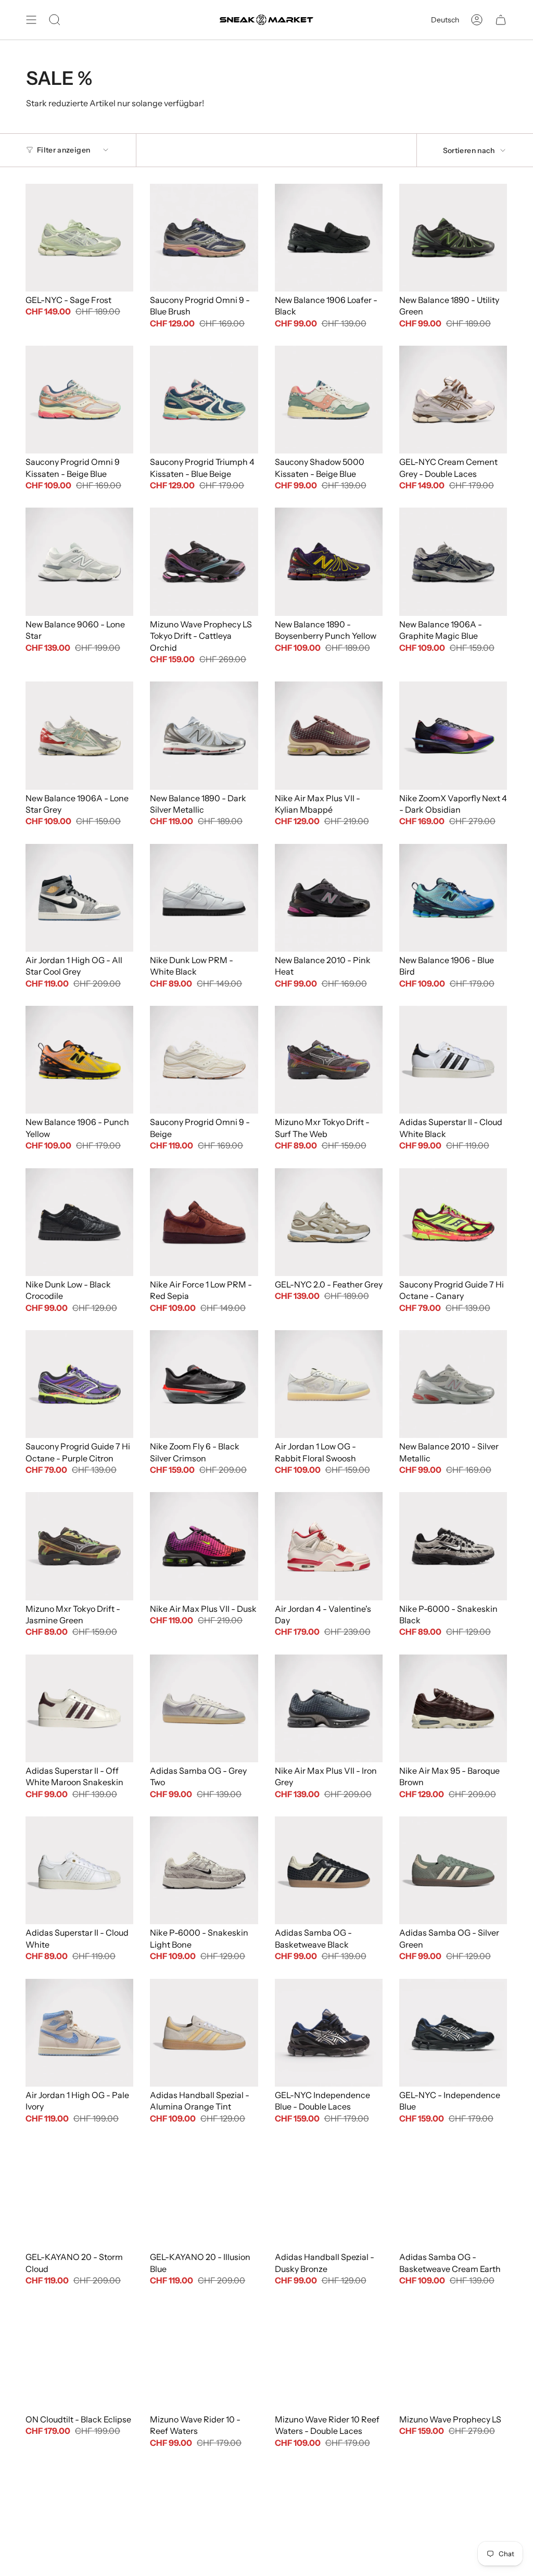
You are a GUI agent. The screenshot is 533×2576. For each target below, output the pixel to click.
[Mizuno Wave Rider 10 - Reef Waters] (204, 2357)
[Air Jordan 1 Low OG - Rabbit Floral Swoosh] (329, 1384)
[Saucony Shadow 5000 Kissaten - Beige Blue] (329, 400)
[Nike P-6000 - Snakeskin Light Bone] (204, 1870)
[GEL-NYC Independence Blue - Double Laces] (329, 2033)
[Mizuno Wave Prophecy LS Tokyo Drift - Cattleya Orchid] (204, 561)
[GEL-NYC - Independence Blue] (453, 2033)
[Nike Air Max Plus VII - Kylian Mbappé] (329, 735)
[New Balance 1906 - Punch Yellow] (79, 1060)
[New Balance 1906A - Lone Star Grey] (79, 735)
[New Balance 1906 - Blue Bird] (453, 898)
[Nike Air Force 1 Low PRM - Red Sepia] (204, 1222)
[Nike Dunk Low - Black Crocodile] (79, 1222)
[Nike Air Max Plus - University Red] (79, 2519)
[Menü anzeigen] (31, 20)
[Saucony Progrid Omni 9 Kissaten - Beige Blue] (79, 400)
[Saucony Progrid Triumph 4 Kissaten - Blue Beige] (204, 400)
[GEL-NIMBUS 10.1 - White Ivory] (329, 2519)
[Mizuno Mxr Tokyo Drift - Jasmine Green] (79, 1546)
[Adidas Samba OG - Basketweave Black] (329, 1870)
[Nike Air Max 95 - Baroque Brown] (453, 1708)
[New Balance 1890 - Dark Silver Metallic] (204, 735)
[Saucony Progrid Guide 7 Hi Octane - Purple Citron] (79, 1384)
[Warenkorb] (501, 20)
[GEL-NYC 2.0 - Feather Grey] (329, 1222)
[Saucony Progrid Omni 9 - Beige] (204, 1060)
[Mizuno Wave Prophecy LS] (453, 2357)
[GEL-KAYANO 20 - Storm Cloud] (79, 2195)
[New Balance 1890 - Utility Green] (453, 238)
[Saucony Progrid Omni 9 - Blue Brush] (204, 238)
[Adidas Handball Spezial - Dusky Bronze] (329, 2195)
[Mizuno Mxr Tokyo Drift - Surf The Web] (329, 1060)
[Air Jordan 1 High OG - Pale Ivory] (79, 2033)
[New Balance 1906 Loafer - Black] (329, 238)
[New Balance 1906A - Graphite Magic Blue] (453, 561)
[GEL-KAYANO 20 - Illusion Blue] (204, 2195)
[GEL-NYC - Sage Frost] (79, 238)
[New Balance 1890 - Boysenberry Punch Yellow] (329, 561)
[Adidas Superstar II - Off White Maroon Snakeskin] (79, 1708)
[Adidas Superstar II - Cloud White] (79, 1870)
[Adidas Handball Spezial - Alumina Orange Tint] (204, 2033)
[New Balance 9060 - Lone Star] (79, 561)
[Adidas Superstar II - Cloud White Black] (453, 1060)
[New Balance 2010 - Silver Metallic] (453, 1384)
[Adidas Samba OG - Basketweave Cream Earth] (453, 2195)
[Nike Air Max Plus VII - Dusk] (204, 1546)
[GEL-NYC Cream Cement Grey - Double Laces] (453, 400)
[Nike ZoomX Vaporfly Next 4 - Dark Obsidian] (453, 735)
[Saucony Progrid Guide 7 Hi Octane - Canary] (453, 1222)
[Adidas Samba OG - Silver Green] (453, 1870)
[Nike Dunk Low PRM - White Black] (204, 898)
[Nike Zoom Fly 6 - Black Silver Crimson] (204, 1384)
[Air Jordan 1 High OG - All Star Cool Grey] (79, 898)
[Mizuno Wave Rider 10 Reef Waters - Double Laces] (329, 2357)
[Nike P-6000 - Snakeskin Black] (453, 1546)
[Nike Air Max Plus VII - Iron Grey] (329, 1708)
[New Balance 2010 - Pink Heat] (329, 898)
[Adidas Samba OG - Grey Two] (204, 1708)
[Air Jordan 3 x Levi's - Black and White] (204, 2519)
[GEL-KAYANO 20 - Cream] (453, 2519)
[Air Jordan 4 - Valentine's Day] (329, 1546)
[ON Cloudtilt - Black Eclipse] (79, 2357)
